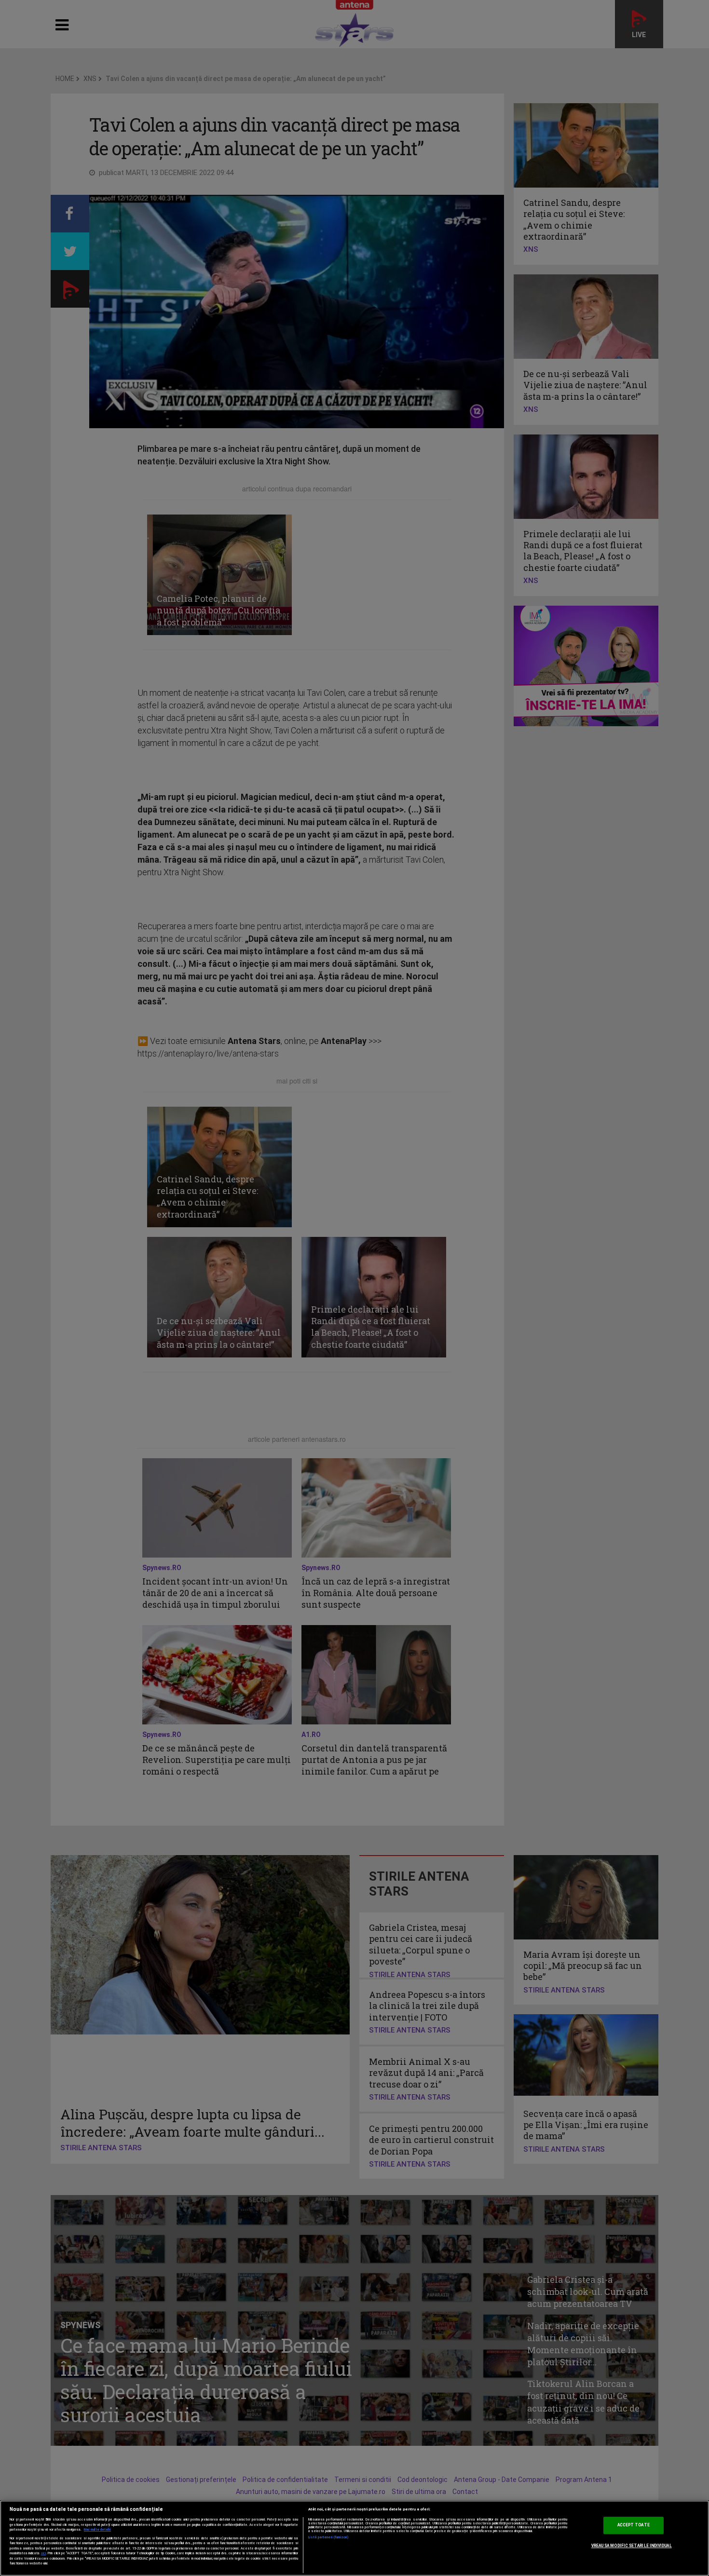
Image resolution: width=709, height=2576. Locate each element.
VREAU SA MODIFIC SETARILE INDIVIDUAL (632, 2546)
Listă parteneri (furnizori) (329, 2537)
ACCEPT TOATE (634, 2525)
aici (43, 2553)
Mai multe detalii (97, 2530)
